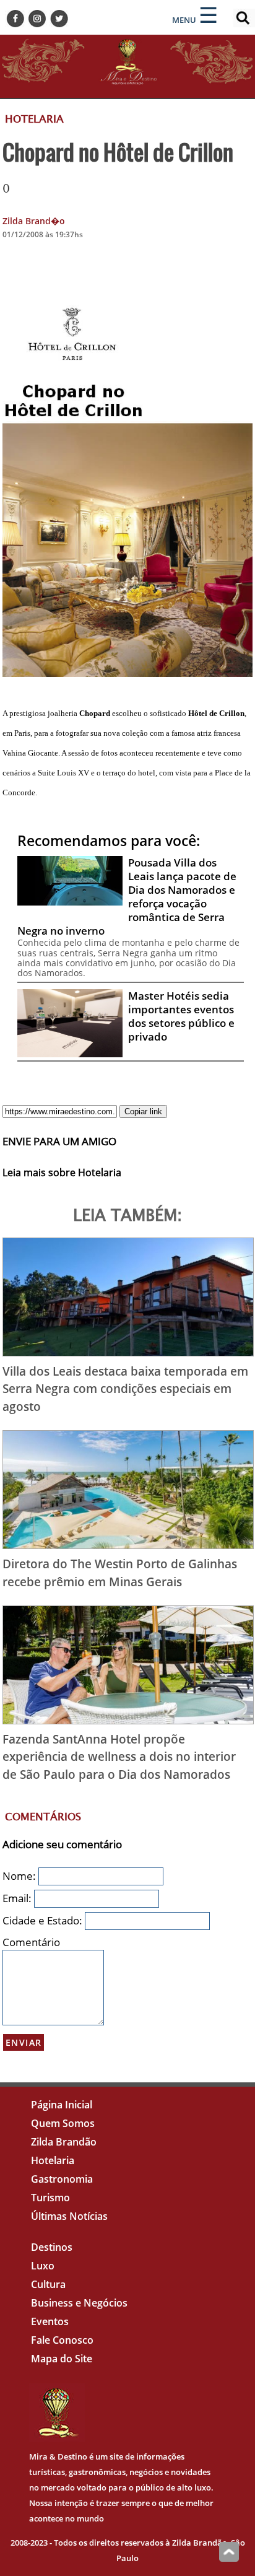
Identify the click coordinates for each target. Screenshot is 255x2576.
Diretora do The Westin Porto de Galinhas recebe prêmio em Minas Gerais (120, 1573)
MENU (184, 20)
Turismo (50, 2198)
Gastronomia (62, 2179)
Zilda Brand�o (34, 221)
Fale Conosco (62, 2340)
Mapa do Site (62, 2359)
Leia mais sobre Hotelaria (62, 1172)
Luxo (43, 2266)
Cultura (48, 2284)
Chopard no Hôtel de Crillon (118, 152)
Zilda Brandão (64, 2142)
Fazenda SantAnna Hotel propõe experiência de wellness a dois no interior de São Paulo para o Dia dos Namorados (119, 1757)
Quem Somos (63, 2123)
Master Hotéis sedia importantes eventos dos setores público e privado (181, 1016)
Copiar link (143, 1111)
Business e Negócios (79, 2303)
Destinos (52, 2247)
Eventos (50, 2321)
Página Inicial (62, 2105)
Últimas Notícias (69, 2216)
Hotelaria (53, 2160)
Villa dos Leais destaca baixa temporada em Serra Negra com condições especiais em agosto (125, 1389)
